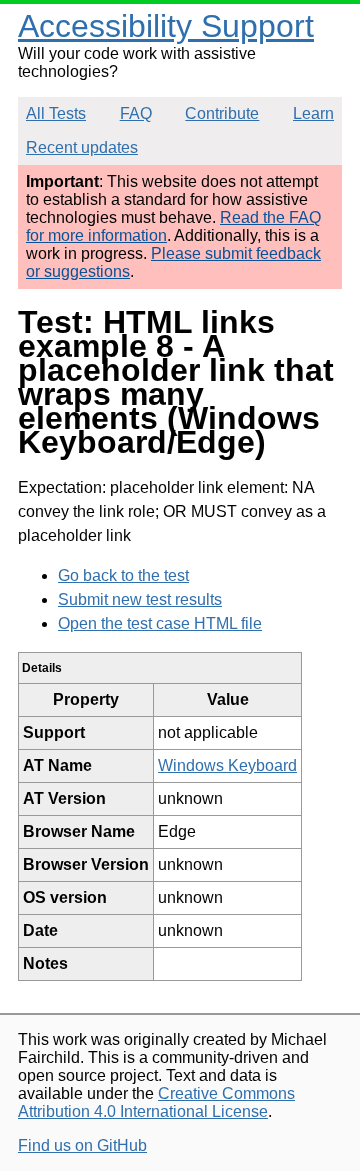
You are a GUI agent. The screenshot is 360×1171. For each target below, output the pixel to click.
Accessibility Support (166, 26)
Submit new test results (140, 599)
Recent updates (82, 147)
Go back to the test (123, 575)
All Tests (56, 113)
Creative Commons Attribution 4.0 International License (156, 1102)
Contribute (222, 113)
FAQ (136, 113)
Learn (313, 113)
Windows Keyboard (227, 765)
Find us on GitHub (82, 1145)
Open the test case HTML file (160, 623)
